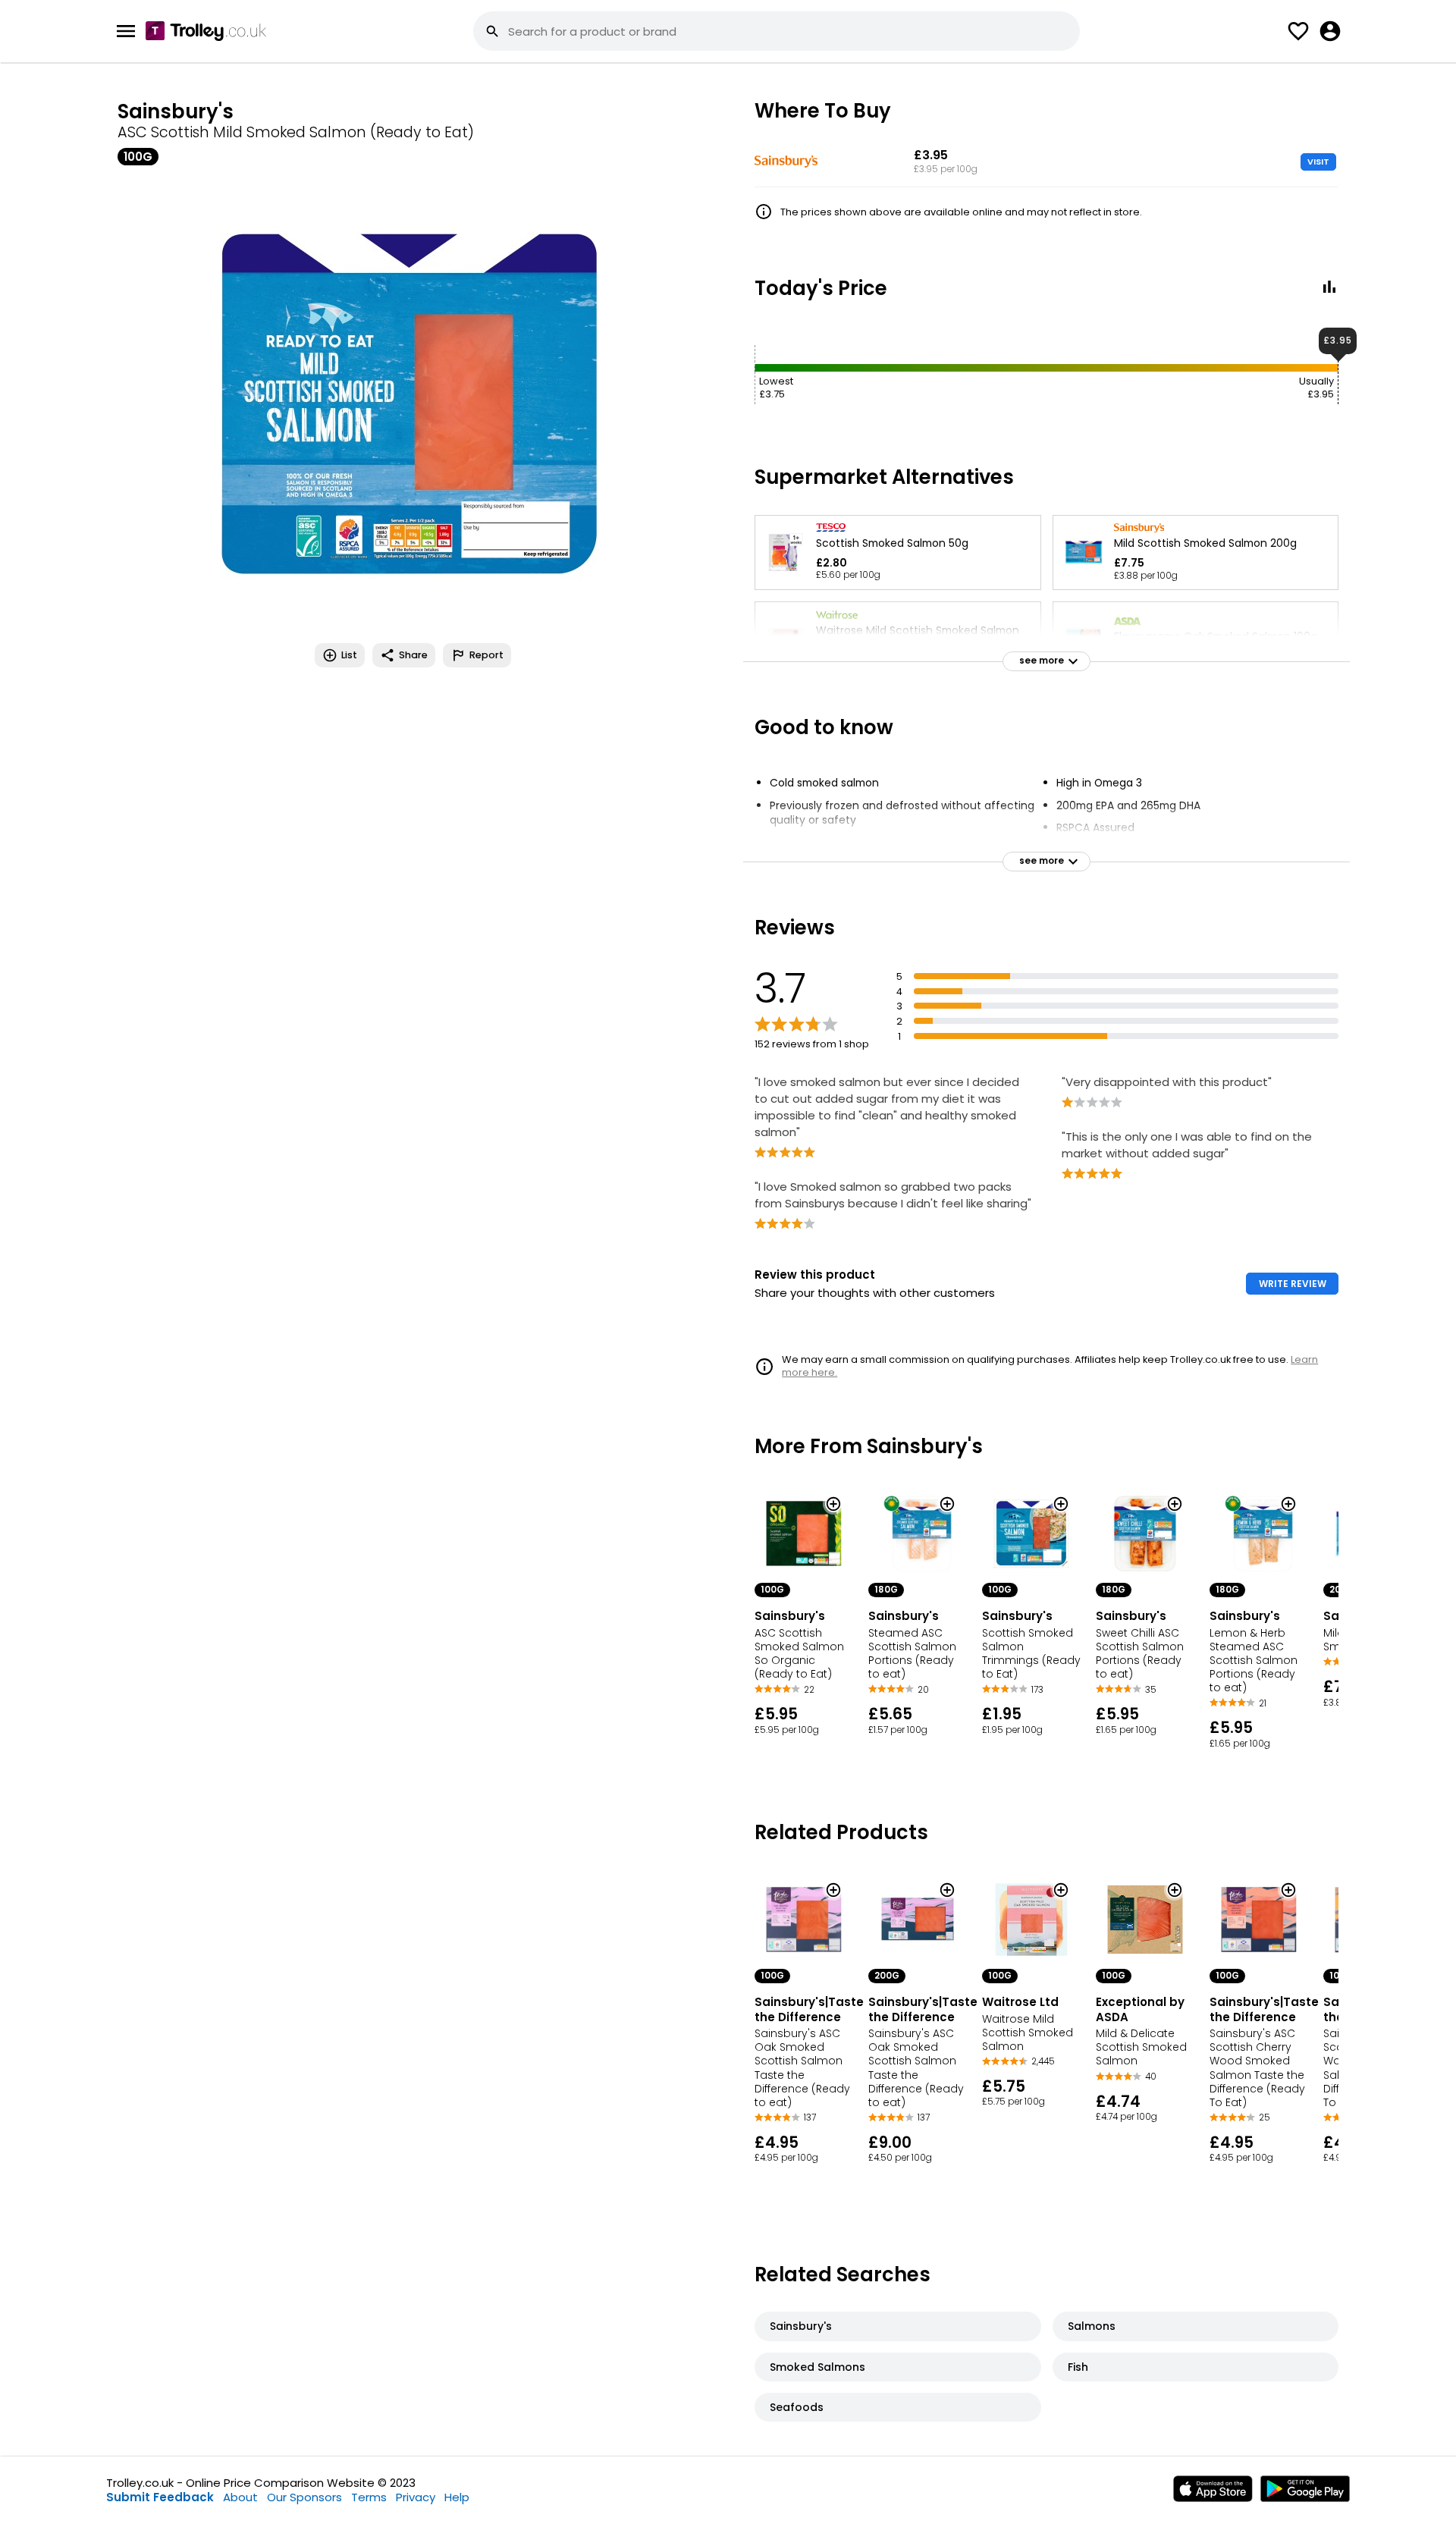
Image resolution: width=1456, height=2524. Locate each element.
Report (486, 655)
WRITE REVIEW (1293, 1284)
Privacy (416, 2497)
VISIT (1318, 162)
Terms (369, 2497)
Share (413, 655)
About (240, 2497)
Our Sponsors (304, 2497)
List (349, 655)
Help (457, 2497)
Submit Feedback (160, 2497)
